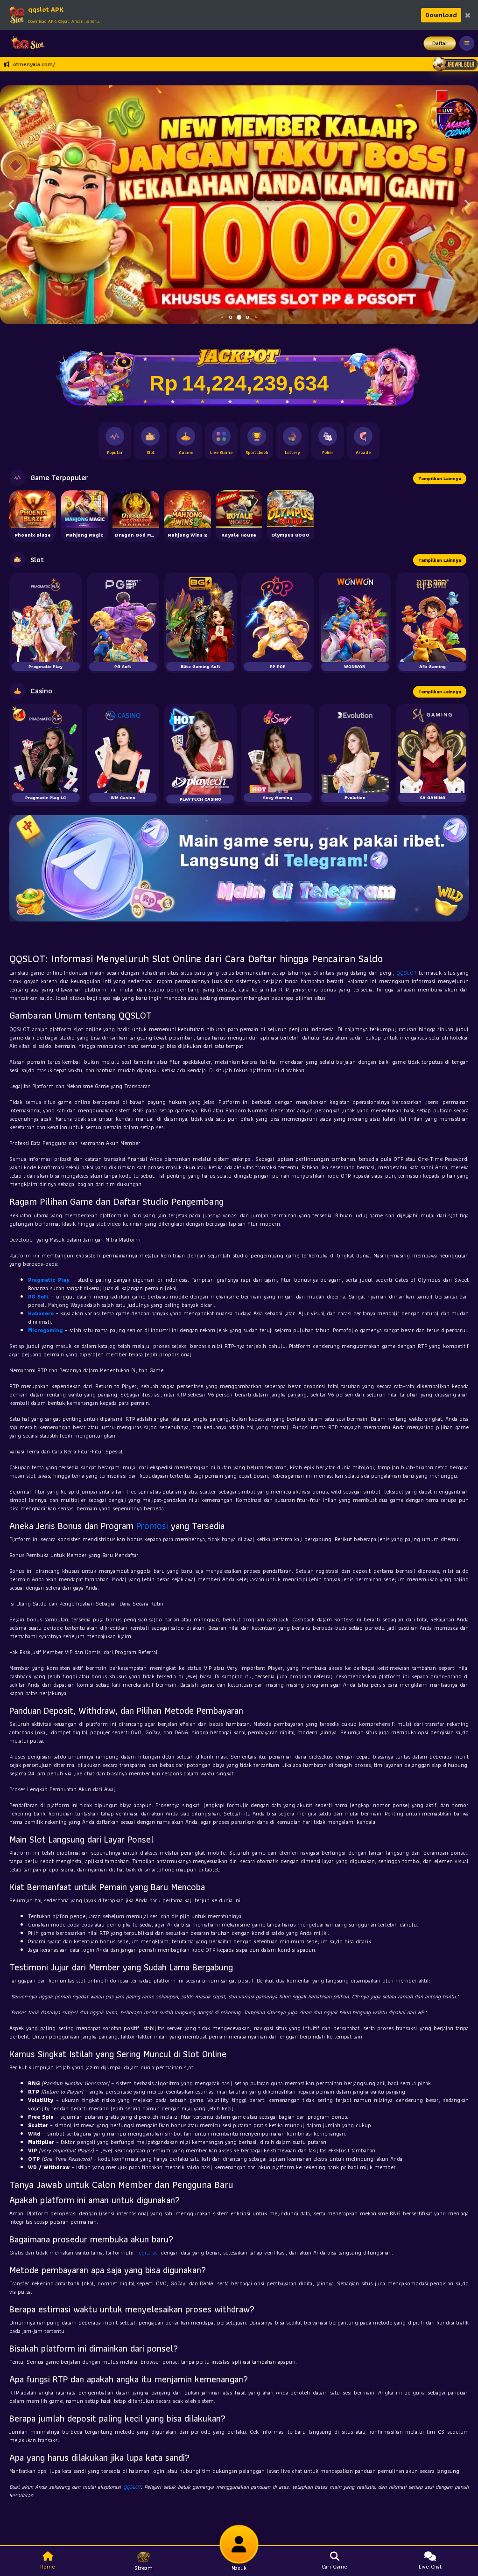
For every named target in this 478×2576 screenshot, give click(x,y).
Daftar (440, 43)
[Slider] (239, 204)
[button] (467, 205)
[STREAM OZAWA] (457, 118)
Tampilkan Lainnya (440, 478)
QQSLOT (407, 973)
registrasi (148, 2252)
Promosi (152, 1526)
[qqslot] (25, 43)
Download (441, 15)
